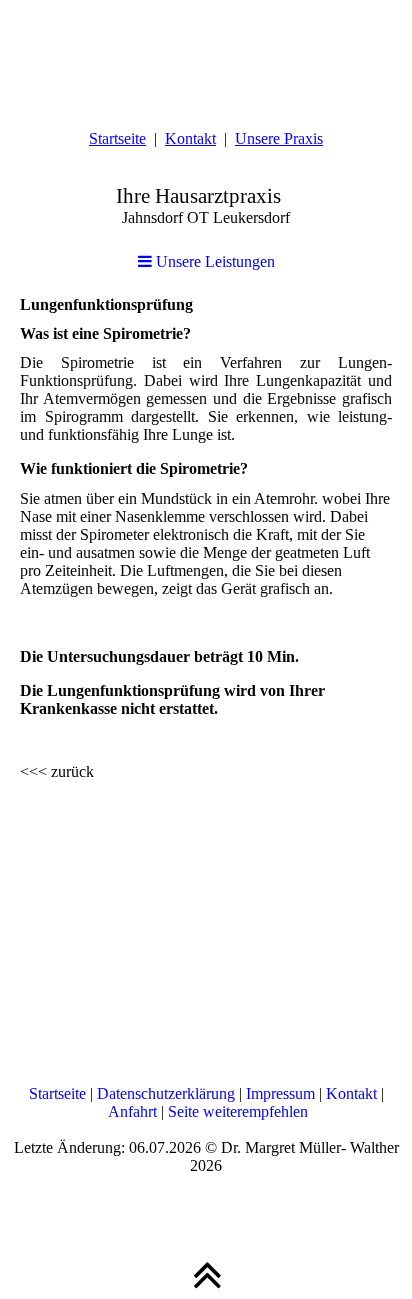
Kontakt (190, 138)
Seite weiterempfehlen (238, 1111)
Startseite (117, 138)
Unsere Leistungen (213, 261)
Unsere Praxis (279, 138)
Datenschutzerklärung (166, 1093)
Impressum (280, 1093)
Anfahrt (132, 1111)
